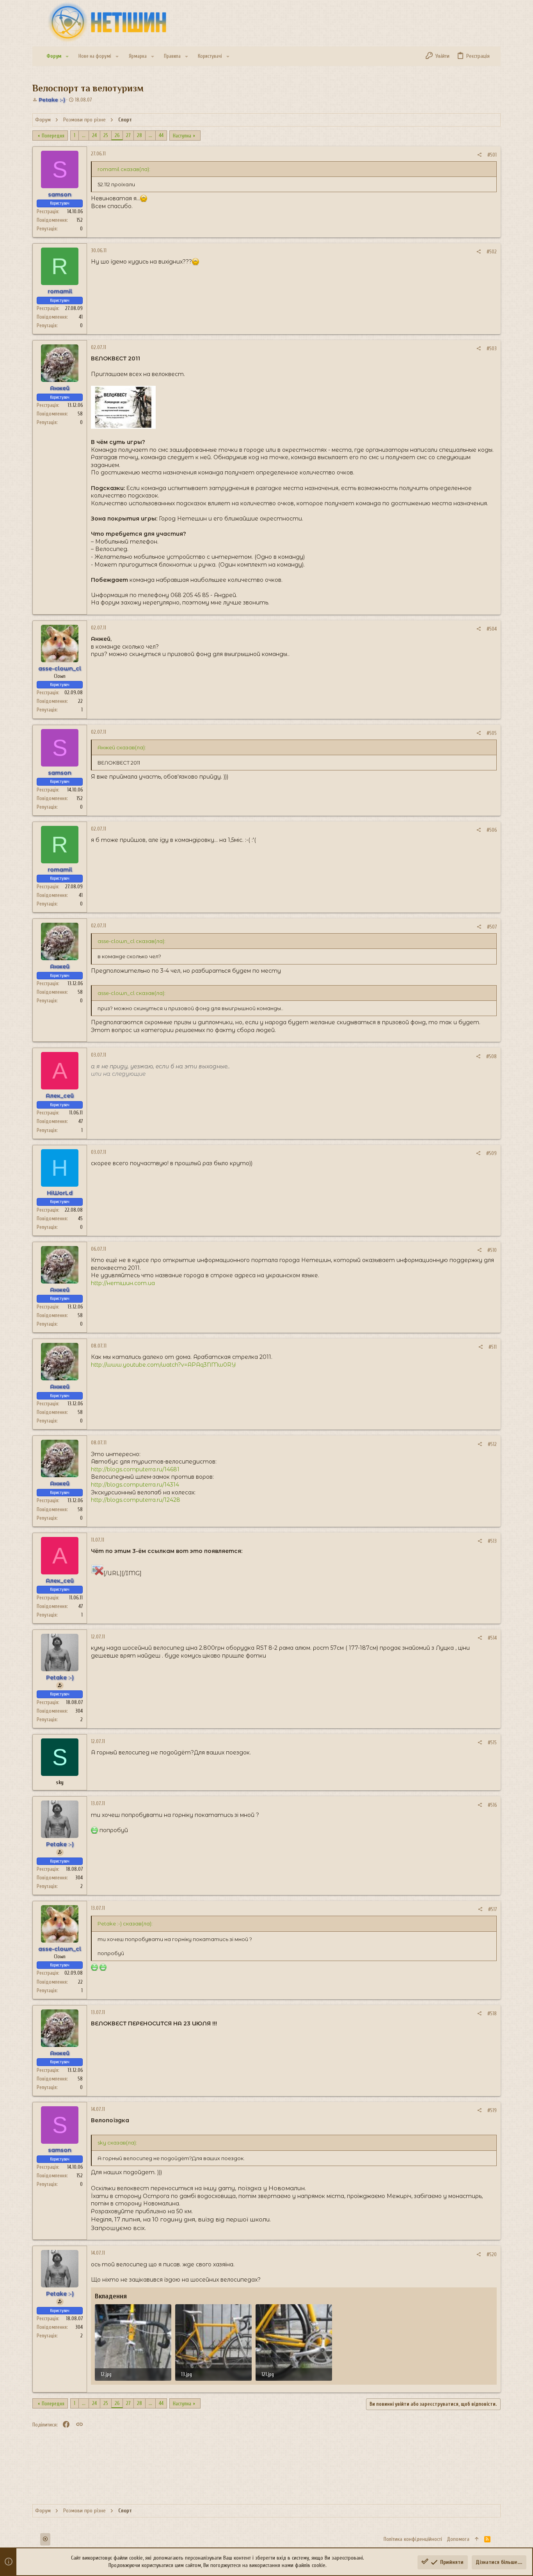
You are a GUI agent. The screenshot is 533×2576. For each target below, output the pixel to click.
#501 (492, 155)
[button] (67, 56)
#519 (492, 2110)
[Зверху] (477, 2539)
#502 (492, 252)
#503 (492, 349)
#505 (492, 733)
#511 (493, 1347)
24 (94, 135)
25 (106, 135)
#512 (492, 1444)
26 (117, 135)
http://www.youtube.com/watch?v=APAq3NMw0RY (163, 1365)
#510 (492, 1250)
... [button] (84, 135)
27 (128, 135)
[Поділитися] (479, 155)
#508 (491, 1056)
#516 (492, 1805)
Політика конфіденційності (413, 2539)
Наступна (182, 136)
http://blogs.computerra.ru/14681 (135, 1469)
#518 (492, 2014)
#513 (492, 1541)
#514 (492, 1638)
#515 (492, 1743)
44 (161, 135)
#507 (492, 927)
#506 (492, 830)
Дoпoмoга (458, 2539)
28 (139, 135)
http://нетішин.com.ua (123, 1283)
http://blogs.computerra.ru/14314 (135, 1485)
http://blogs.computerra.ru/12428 (136, 1500)
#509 (491, 1153)
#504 (492, 629)
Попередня (53, 136)
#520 (492, 2254)
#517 (492, 1909)
